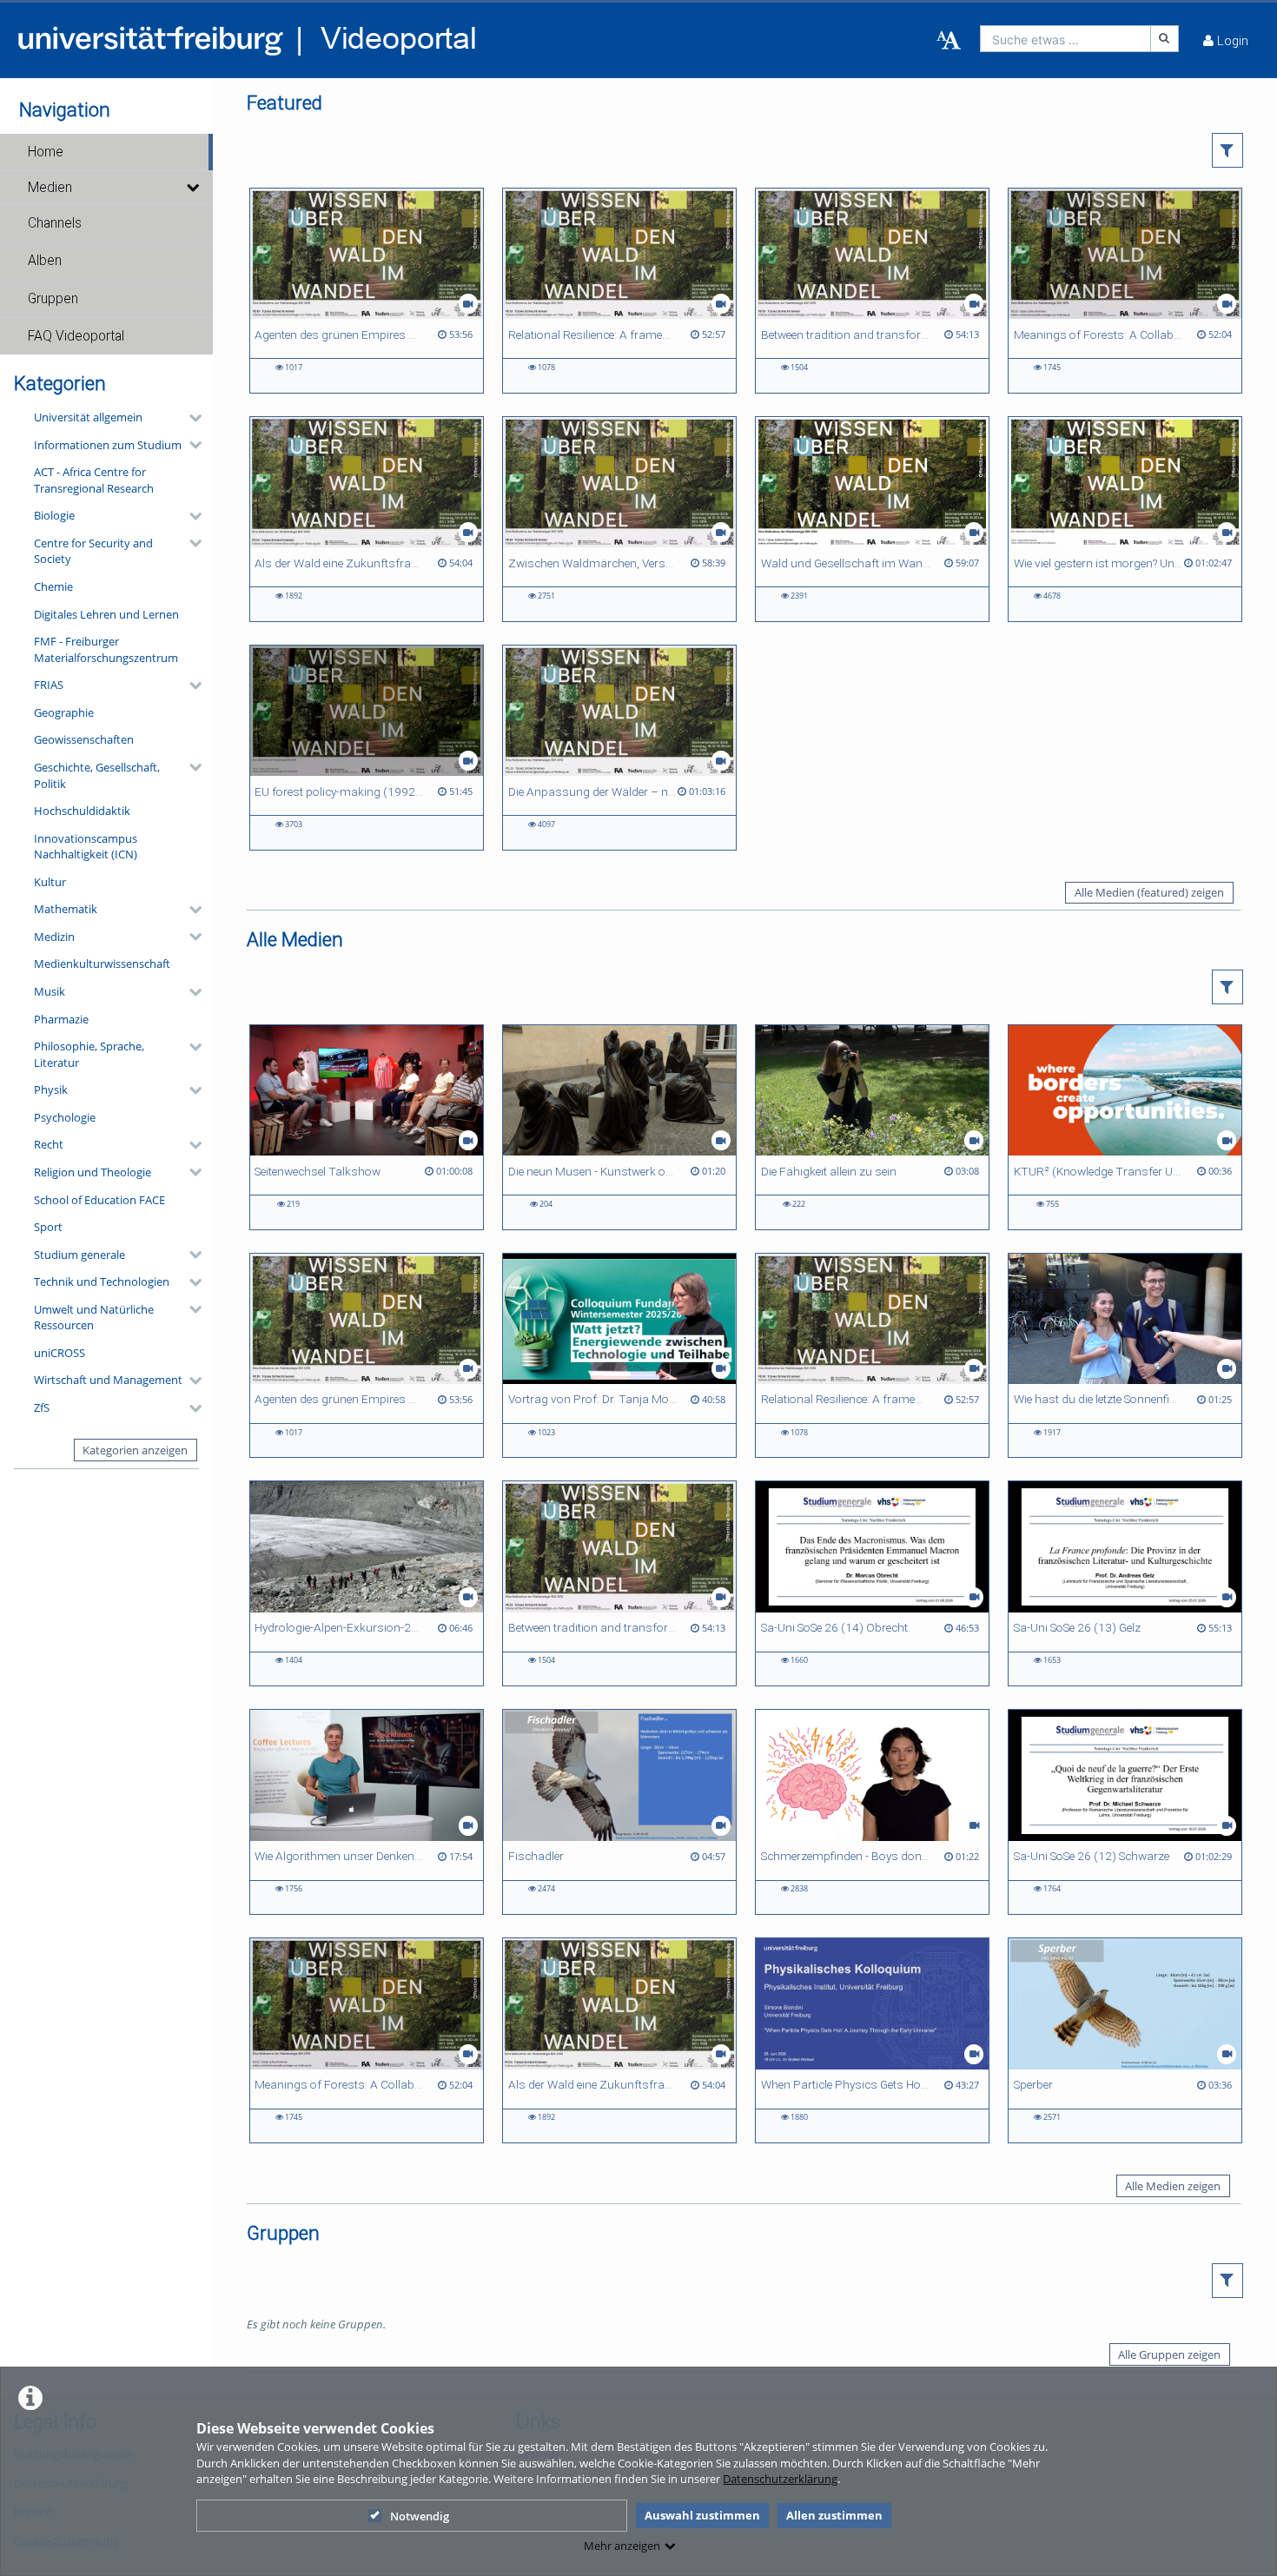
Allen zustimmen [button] (834, 2515)
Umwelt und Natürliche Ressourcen (94, 1318)
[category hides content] (190, 418)
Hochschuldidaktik (82, 811)
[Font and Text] (949, 41)
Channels (55, 223)
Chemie (53, 586)
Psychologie (65, 1117)
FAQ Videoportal (76, 336)
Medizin (54, 937)
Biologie (54, 515)
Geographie (64, 712)
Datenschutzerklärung (780, 2479)
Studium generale (79, 1255)
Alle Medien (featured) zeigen (1149, 892)
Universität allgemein (88, 417)
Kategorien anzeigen (135, 1450)
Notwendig (420, 2516)
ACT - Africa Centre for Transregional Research (94, 480)
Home (46, 152)
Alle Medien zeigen (1173, 2186)
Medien (50, 188)
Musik (50, 991)
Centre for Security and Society (93, 551)
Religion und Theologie (93, 1172)
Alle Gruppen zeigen (1169, 2354)
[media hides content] (192, 188)
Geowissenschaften (84, 739)
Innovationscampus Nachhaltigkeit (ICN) (86, 847)
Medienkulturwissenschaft (102, 964)
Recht (49, 1144)
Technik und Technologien (102, 1281)
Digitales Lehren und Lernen (106, 614)
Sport (48, 1227)
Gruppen (53, 299)
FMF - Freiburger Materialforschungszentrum (106, 649)
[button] (106, 152)
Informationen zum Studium (108, 445)
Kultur (50, 882)
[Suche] (1165, 39)
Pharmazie (61, 1019)
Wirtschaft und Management (108, 1380)
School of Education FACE (99, 1200)
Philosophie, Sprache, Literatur (89, 1054)
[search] (1065, 39)
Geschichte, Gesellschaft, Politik (97, 775)
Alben (45, 261)
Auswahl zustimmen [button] (702, 2515)
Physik (51, 1089)
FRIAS (49, 685)
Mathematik (66, 909)
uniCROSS (60, 1353)
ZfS (42, 1407)
